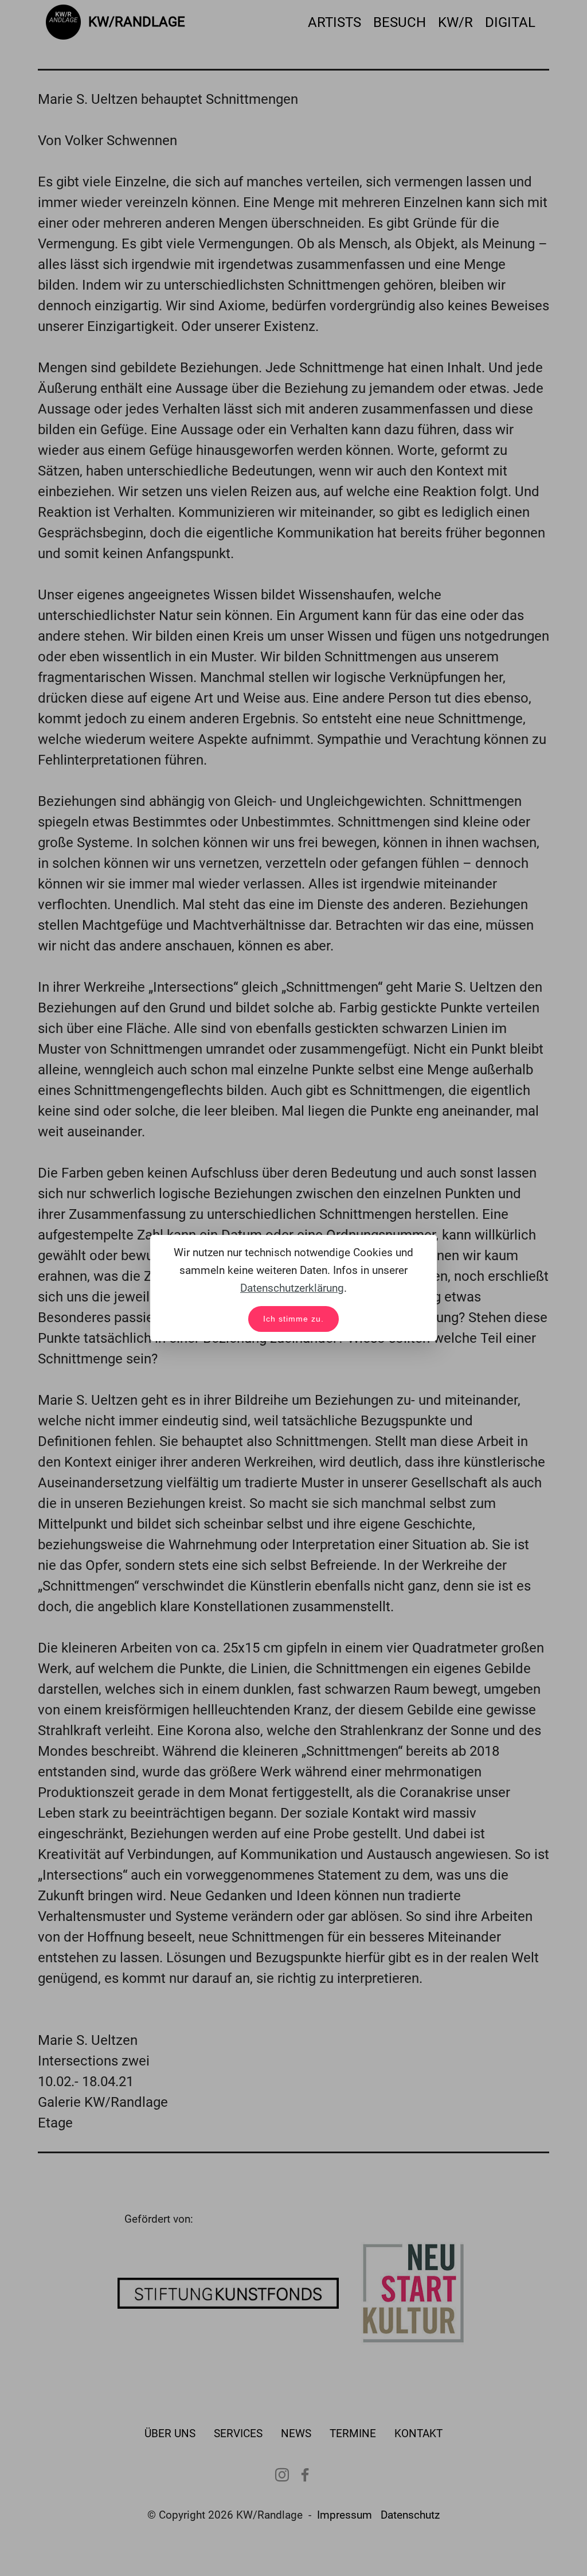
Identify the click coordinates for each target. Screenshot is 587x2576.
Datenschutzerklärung (292, 1288)
